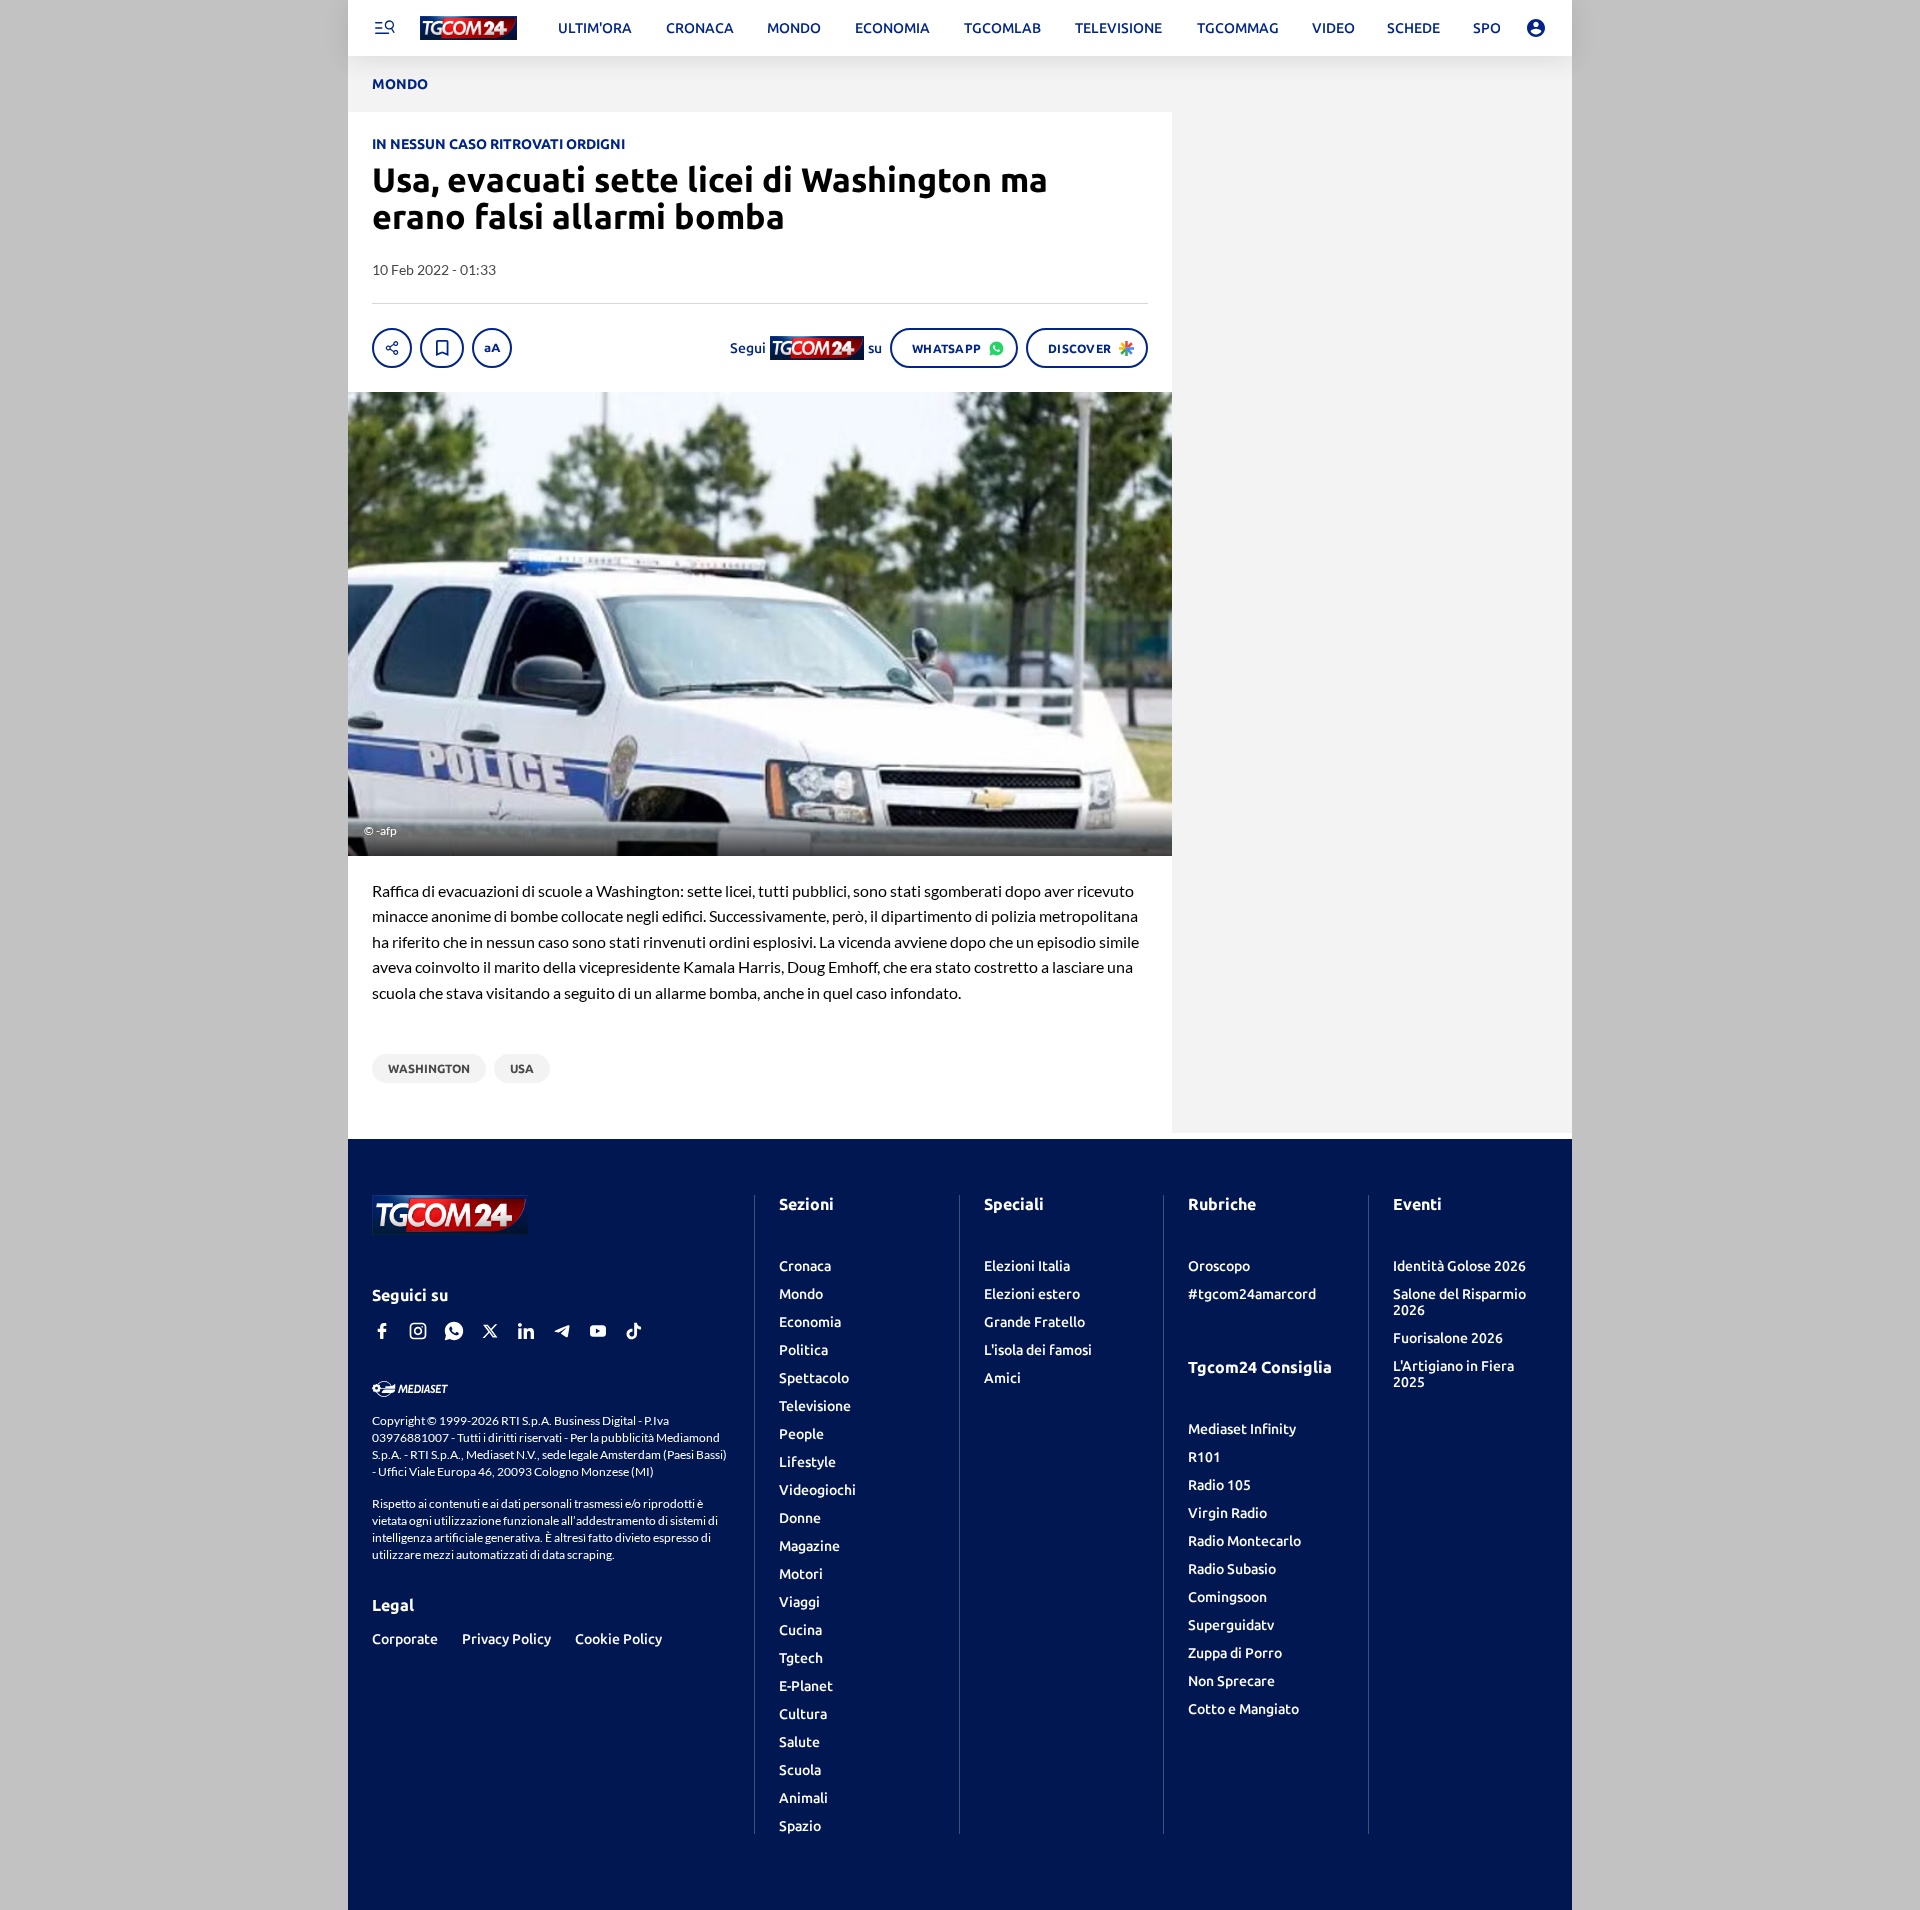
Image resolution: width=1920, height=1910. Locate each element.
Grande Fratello (1034, 1322)
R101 (1204, 1457)
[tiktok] (634, 1331)
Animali (803, 1798)
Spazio (800, 1826)
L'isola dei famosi (1038, 1350)
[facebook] (382, 1331)
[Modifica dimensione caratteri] (492, 348)
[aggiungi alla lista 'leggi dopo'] (442, 348)
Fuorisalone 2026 (1448, 1338)
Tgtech (801, 1658)
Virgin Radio (1227, 1513)
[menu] (384, 28)
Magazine (809, 1546)
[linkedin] (526, 1331)
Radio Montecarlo (1244, 1541)
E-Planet (806, 1686)
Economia (810, 1322)
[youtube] (598, 1331)
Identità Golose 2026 (1459, 1266)
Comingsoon (1227, 1597)
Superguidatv (1231, 1625)
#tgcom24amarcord (1252, 1294)
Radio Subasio (1232, 1569)
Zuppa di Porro (1235, 1653)
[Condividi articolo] (392, 348)
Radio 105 (1219, 1485)
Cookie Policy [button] (618, 1639)
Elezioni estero (1032, 1294)
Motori (801, 1574)
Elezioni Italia (1027, 1266)
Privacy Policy (506, 1639)
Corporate (405, 1639)
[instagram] (418, 1331)
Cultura (803, 1714)
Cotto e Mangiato (1243, 1709)
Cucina (800, 1630)
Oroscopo (1219, 1266)
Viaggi (799, 1602)
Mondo (801, 1294)
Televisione (815, 1406)
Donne (800, 1518)
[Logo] (468, 28)
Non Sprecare (1231, 1681)
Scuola (800, 1770)
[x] (490, 1331)
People (801, 1434)
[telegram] (562, 1331)
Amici (1002, 1378)
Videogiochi (817, 1490)
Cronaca (805, 1266)
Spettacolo (814, 1378)
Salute (799, 1742)
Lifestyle (807, 1462)
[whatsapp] (454, 1331)
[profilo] (1536, 28)
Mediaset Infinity (1242, 1429)
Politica (803, 1350)
